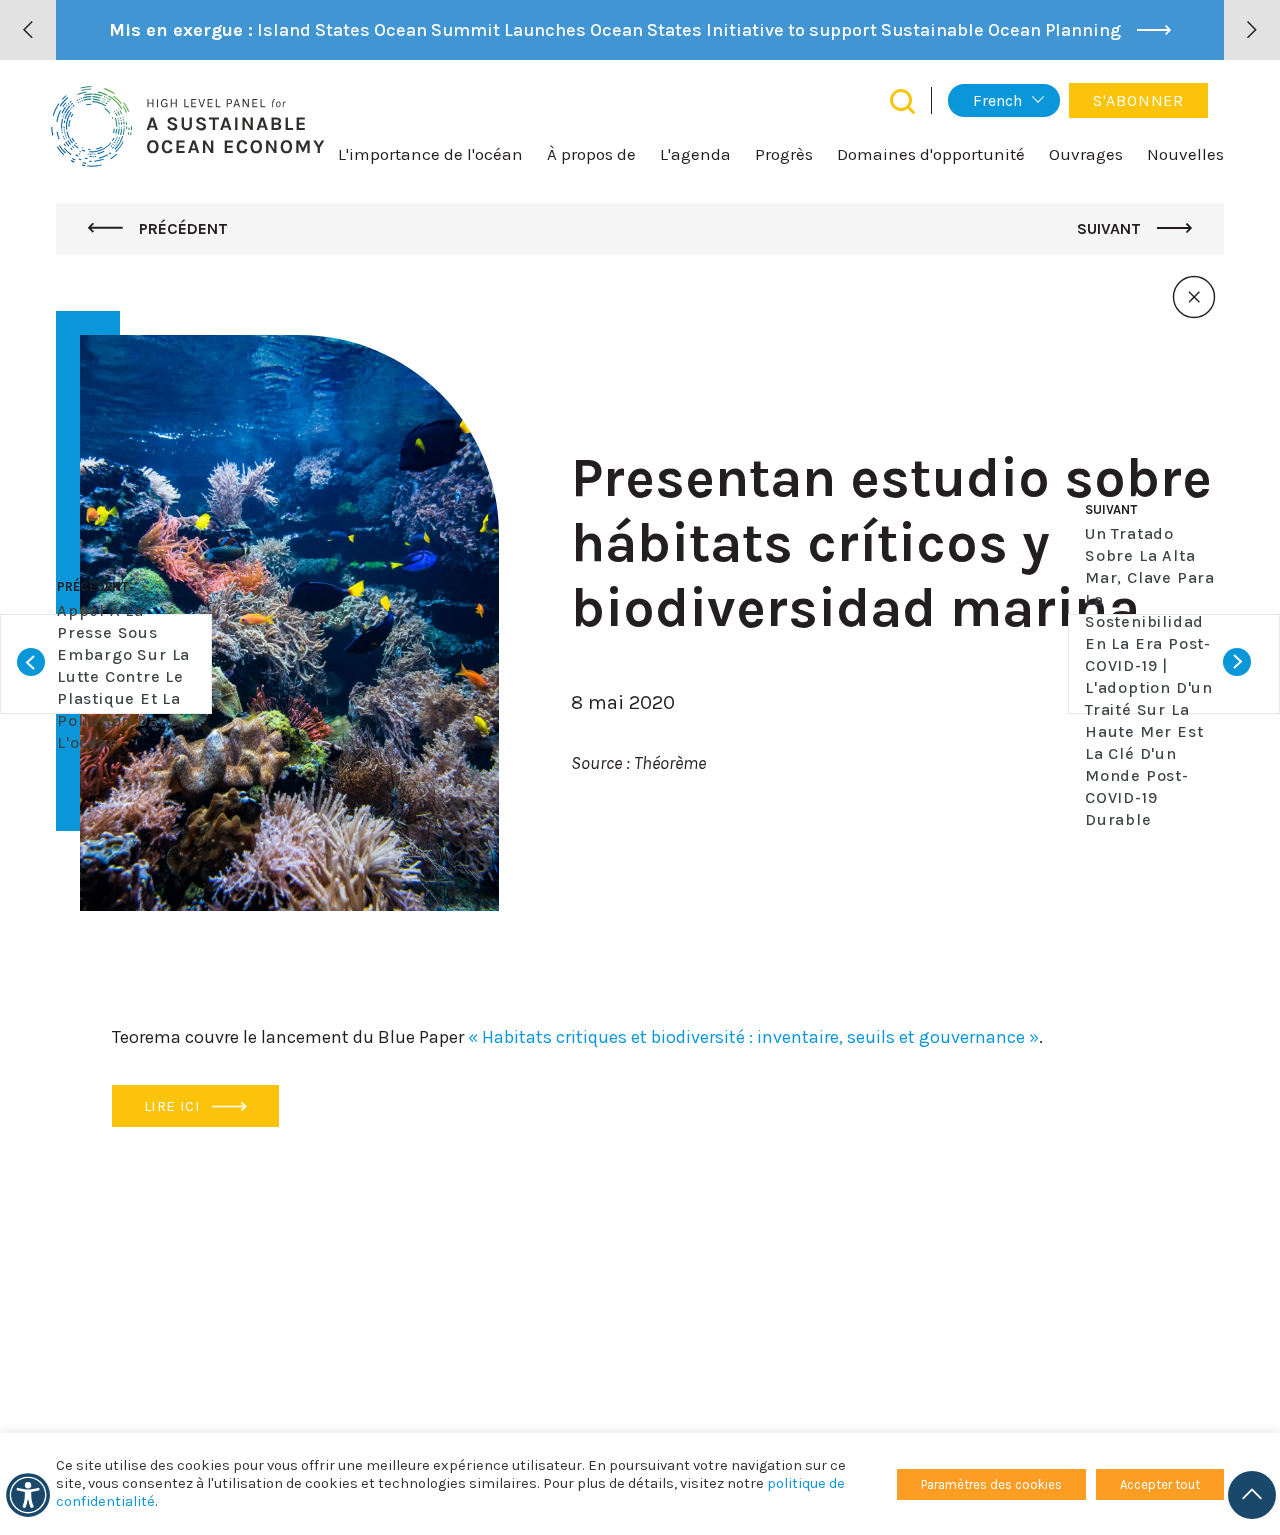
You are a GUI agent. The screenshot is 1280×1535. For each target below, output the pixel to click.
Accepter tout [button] (1160, 1484)
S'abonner (1138, 100)
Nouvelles (1185, 154)
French (997, 100)
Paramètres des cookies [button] (991, 1484)
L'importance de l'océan (430, 154)
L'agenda (695, 154)
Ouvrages (1086, 154)
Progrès (784, 154)
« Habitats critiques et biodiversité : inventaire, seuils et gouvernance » (753, 1037)
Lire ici (174, 1106)
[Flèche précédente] (28, 30)
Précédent (181, 228)
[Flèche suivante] (1252, 30)
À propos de (591, 154)
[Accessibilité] (28, 1495)
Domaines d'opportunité (931, 154)
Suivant (1111, 228)
